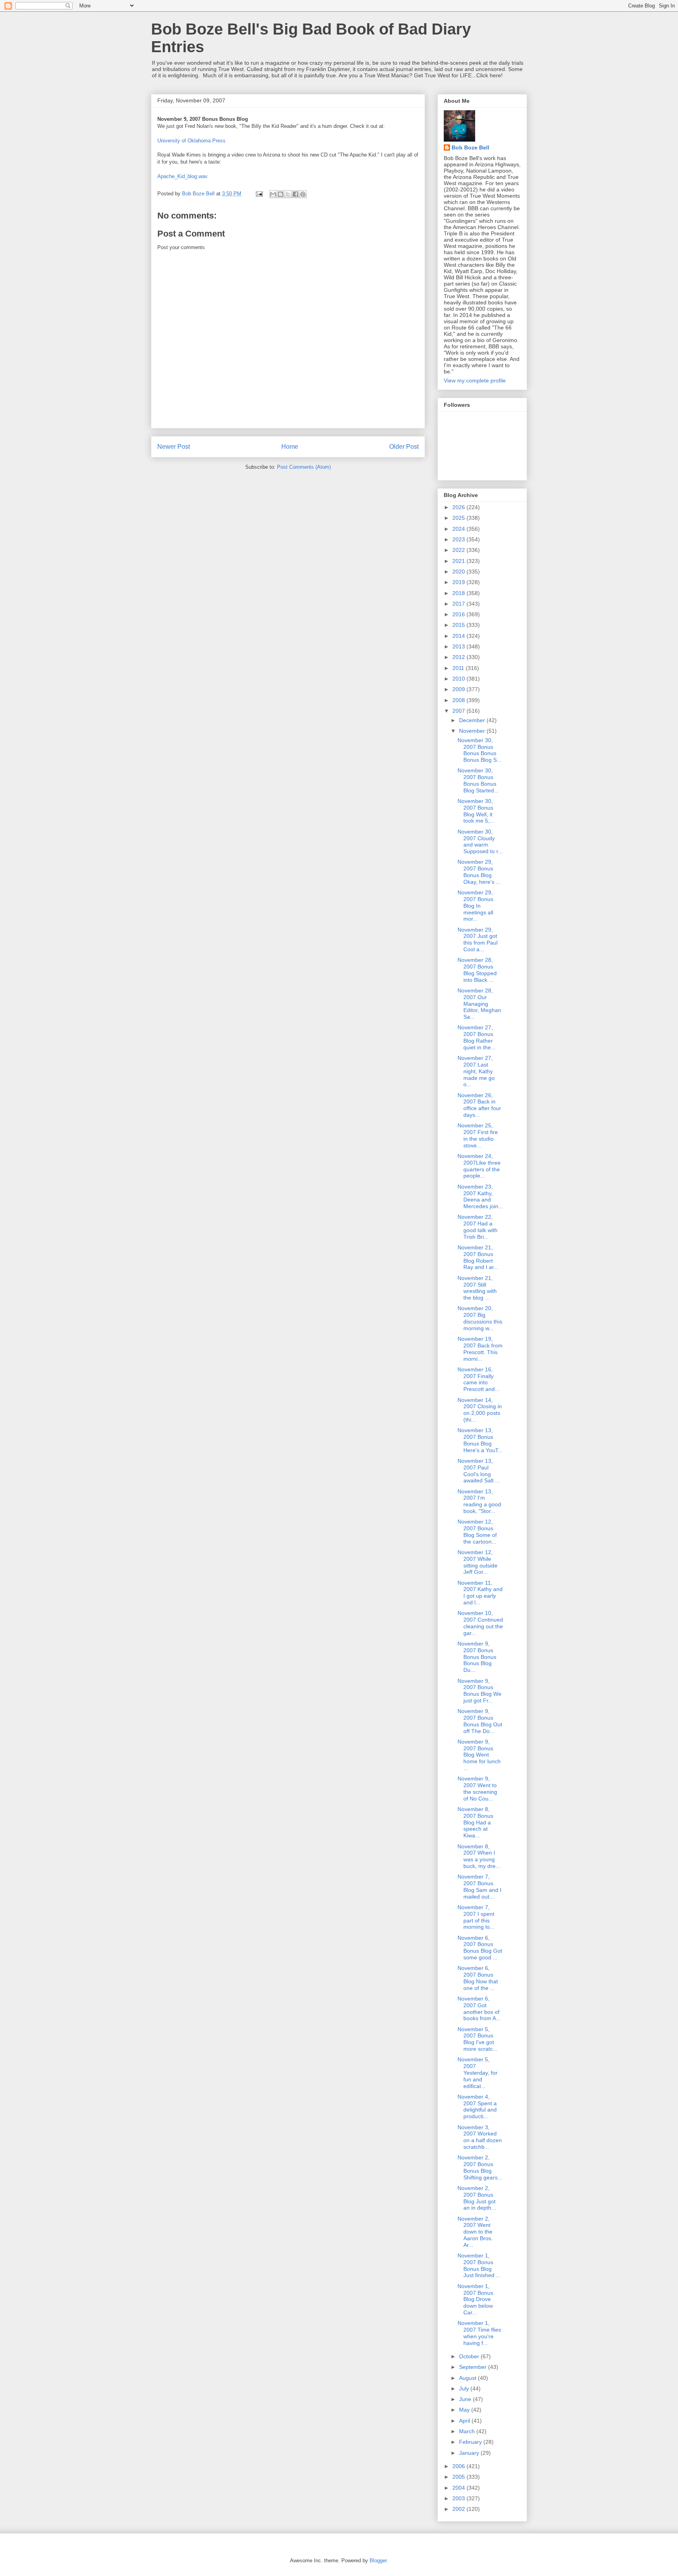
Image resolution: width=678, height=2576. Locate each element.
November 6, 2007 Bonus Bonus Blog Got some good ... (480, 1948)
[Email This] (273, 194)
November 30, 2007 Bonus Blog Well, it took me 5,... (476, 811)
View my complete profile (475, 380)
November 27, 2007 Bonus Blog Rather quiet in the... (477, 1037)
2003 (459, 2498)
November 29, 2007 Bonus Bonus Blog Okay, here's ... (479, 872)
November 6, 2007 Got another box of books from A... (479, 2008)
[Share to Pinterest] (303, 194)
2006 (459, 2466)
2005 (459, 2477)
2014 (459, 636)
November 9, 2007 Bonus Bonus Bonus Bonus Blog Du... (477, 1657)
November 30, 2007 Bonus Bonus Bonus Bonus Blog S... (479, 750)
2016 (459, 614)
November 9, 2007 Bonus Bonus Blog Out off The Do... (480, 1721)
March (468, 2431)
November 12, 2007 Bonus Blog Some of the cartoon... (477, 1531)
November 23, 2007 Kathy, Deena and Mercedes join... (480, 1196)
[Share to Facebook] (295, 194)
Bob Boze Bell (470, 147)
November (473, 731)
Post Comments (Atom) (304, 467)
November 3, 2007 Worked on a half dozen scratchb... (480, 2137)
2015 (459, 625)
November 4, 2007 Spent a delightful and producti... (477, 2106)
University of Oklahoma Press (191, 141)
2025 (459, 518)
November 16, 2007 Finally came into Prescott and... (478, 1379)
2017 (459, 604)
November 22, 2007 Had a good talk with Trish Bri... (478, 1227)
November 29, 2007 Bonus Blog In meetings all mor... (475, 906)
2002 (459, 2509)
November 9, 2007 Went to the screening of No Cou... (477, 1788)
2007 (459, 711)
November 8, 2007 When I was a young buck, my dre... (479, 1856)
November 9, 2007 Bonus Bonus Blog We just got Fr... (479, 1691)
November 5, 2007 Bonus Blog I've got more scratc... (478, 2039)
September (474, 2367)
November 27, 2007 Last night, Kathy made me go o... (476, 1071)
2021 (459, 561)
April (465, 2421)
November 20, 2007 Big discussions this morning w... (480, 1318)
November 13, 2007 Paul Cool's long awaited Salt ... (479, 1471)
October (470, 2356)
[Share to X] (288, 194)
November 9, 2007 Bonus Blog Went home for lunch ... (479, 1755)
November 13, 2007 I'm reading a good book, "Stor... (479, 1501)
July (465, 2388)
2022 (459, 550)
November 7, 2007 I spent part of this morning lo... (476, 1917)
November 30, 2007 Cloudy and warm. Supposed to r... (480, 841)
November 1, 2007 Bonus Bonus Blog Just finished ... (479, 2265)
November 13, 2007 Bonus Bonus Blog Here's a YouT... (480, 1440)
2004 (459, 2488)
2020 (459, 572)
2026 (459, 507)
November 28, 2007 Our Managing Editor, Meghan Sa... (479, 1004)
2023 (459, 539)
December (473, 720)
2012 (459, 657)
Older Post (404, 447)
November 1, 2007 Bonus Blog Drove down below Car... (475, 2299)
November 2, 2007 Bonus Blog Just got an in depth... (477, 2198)
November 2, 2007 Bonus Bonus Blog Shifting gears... (480, 2167)
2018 (459, 593)
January (470, 2453)
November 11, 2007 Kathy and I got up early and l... (480, 1593)
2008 (459, 700)
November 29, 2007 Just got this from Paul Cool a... (478, 939)
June (466, 2399)
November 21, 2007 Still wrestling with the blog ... (477, 1288)
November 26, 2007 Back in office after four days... (479, 1105)
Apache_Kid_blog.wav (182, 176)
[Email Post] (259, 194)
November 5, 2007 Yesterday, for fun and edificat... (478, 2073)
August (468, 2378)
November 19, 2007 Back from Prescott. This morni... (480, 1349)
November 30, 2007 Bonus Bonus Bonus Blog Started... (478, 780)
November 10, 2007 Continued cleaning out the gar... (480, 1623)
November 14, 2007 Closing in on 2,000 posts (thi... (480, 1410)
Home (290, 447)
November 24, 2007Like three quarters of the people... (479, 1166)
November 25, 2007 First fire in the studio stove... (478, 1135)
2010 (459, 679)
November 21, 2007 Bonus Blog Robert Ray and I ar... (478, 1257)
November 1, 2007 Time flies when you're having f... (479, 2333)
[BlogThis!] (281, 194)
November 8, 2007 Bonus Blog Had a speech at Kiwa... (475, 1822)
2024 (459, 529)
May (465, 2410)
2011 (459, 668)
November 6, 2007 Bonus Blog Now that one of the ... (478, 1978)
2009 (459, 689)
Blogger (378, 2561)
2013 (459, 646)
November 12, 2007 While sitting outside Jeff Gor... (478, 1562)
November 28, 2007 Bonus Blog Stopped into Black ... (477, 970)
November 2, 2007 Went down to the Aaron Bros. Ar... (475, 2232)
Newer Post (174, 447)
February (471, 2442)
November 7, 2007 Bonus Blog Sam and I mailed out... (479, 1886)
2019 (459, 582)
